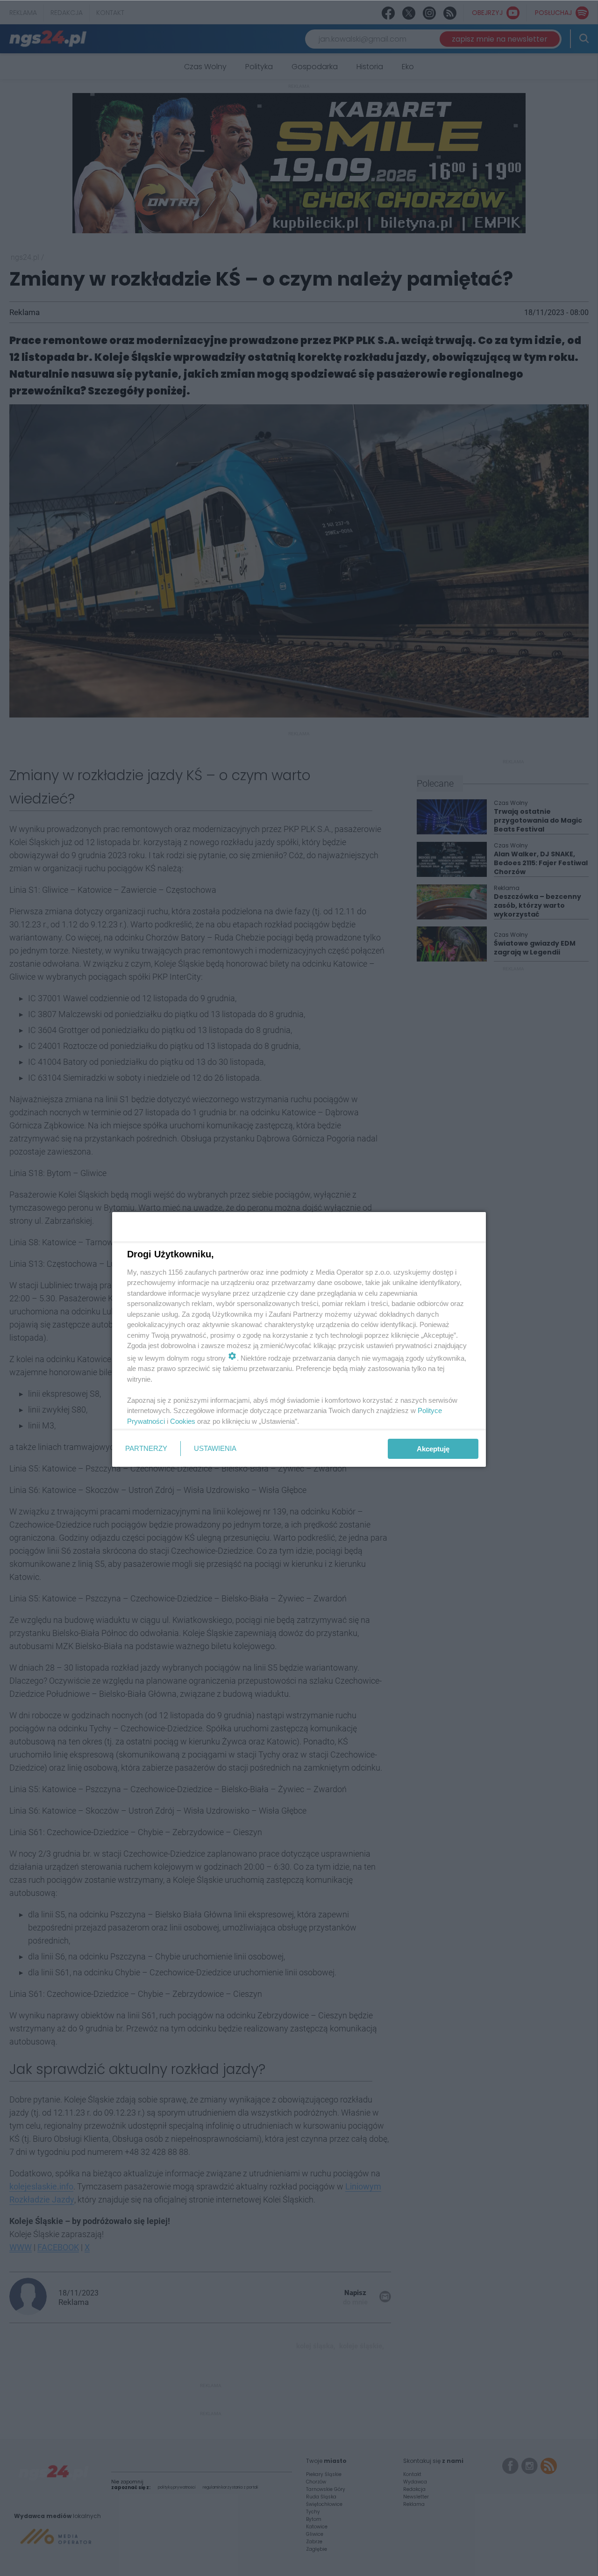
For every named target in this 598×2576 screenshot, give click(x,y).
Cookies (183, 1421)
